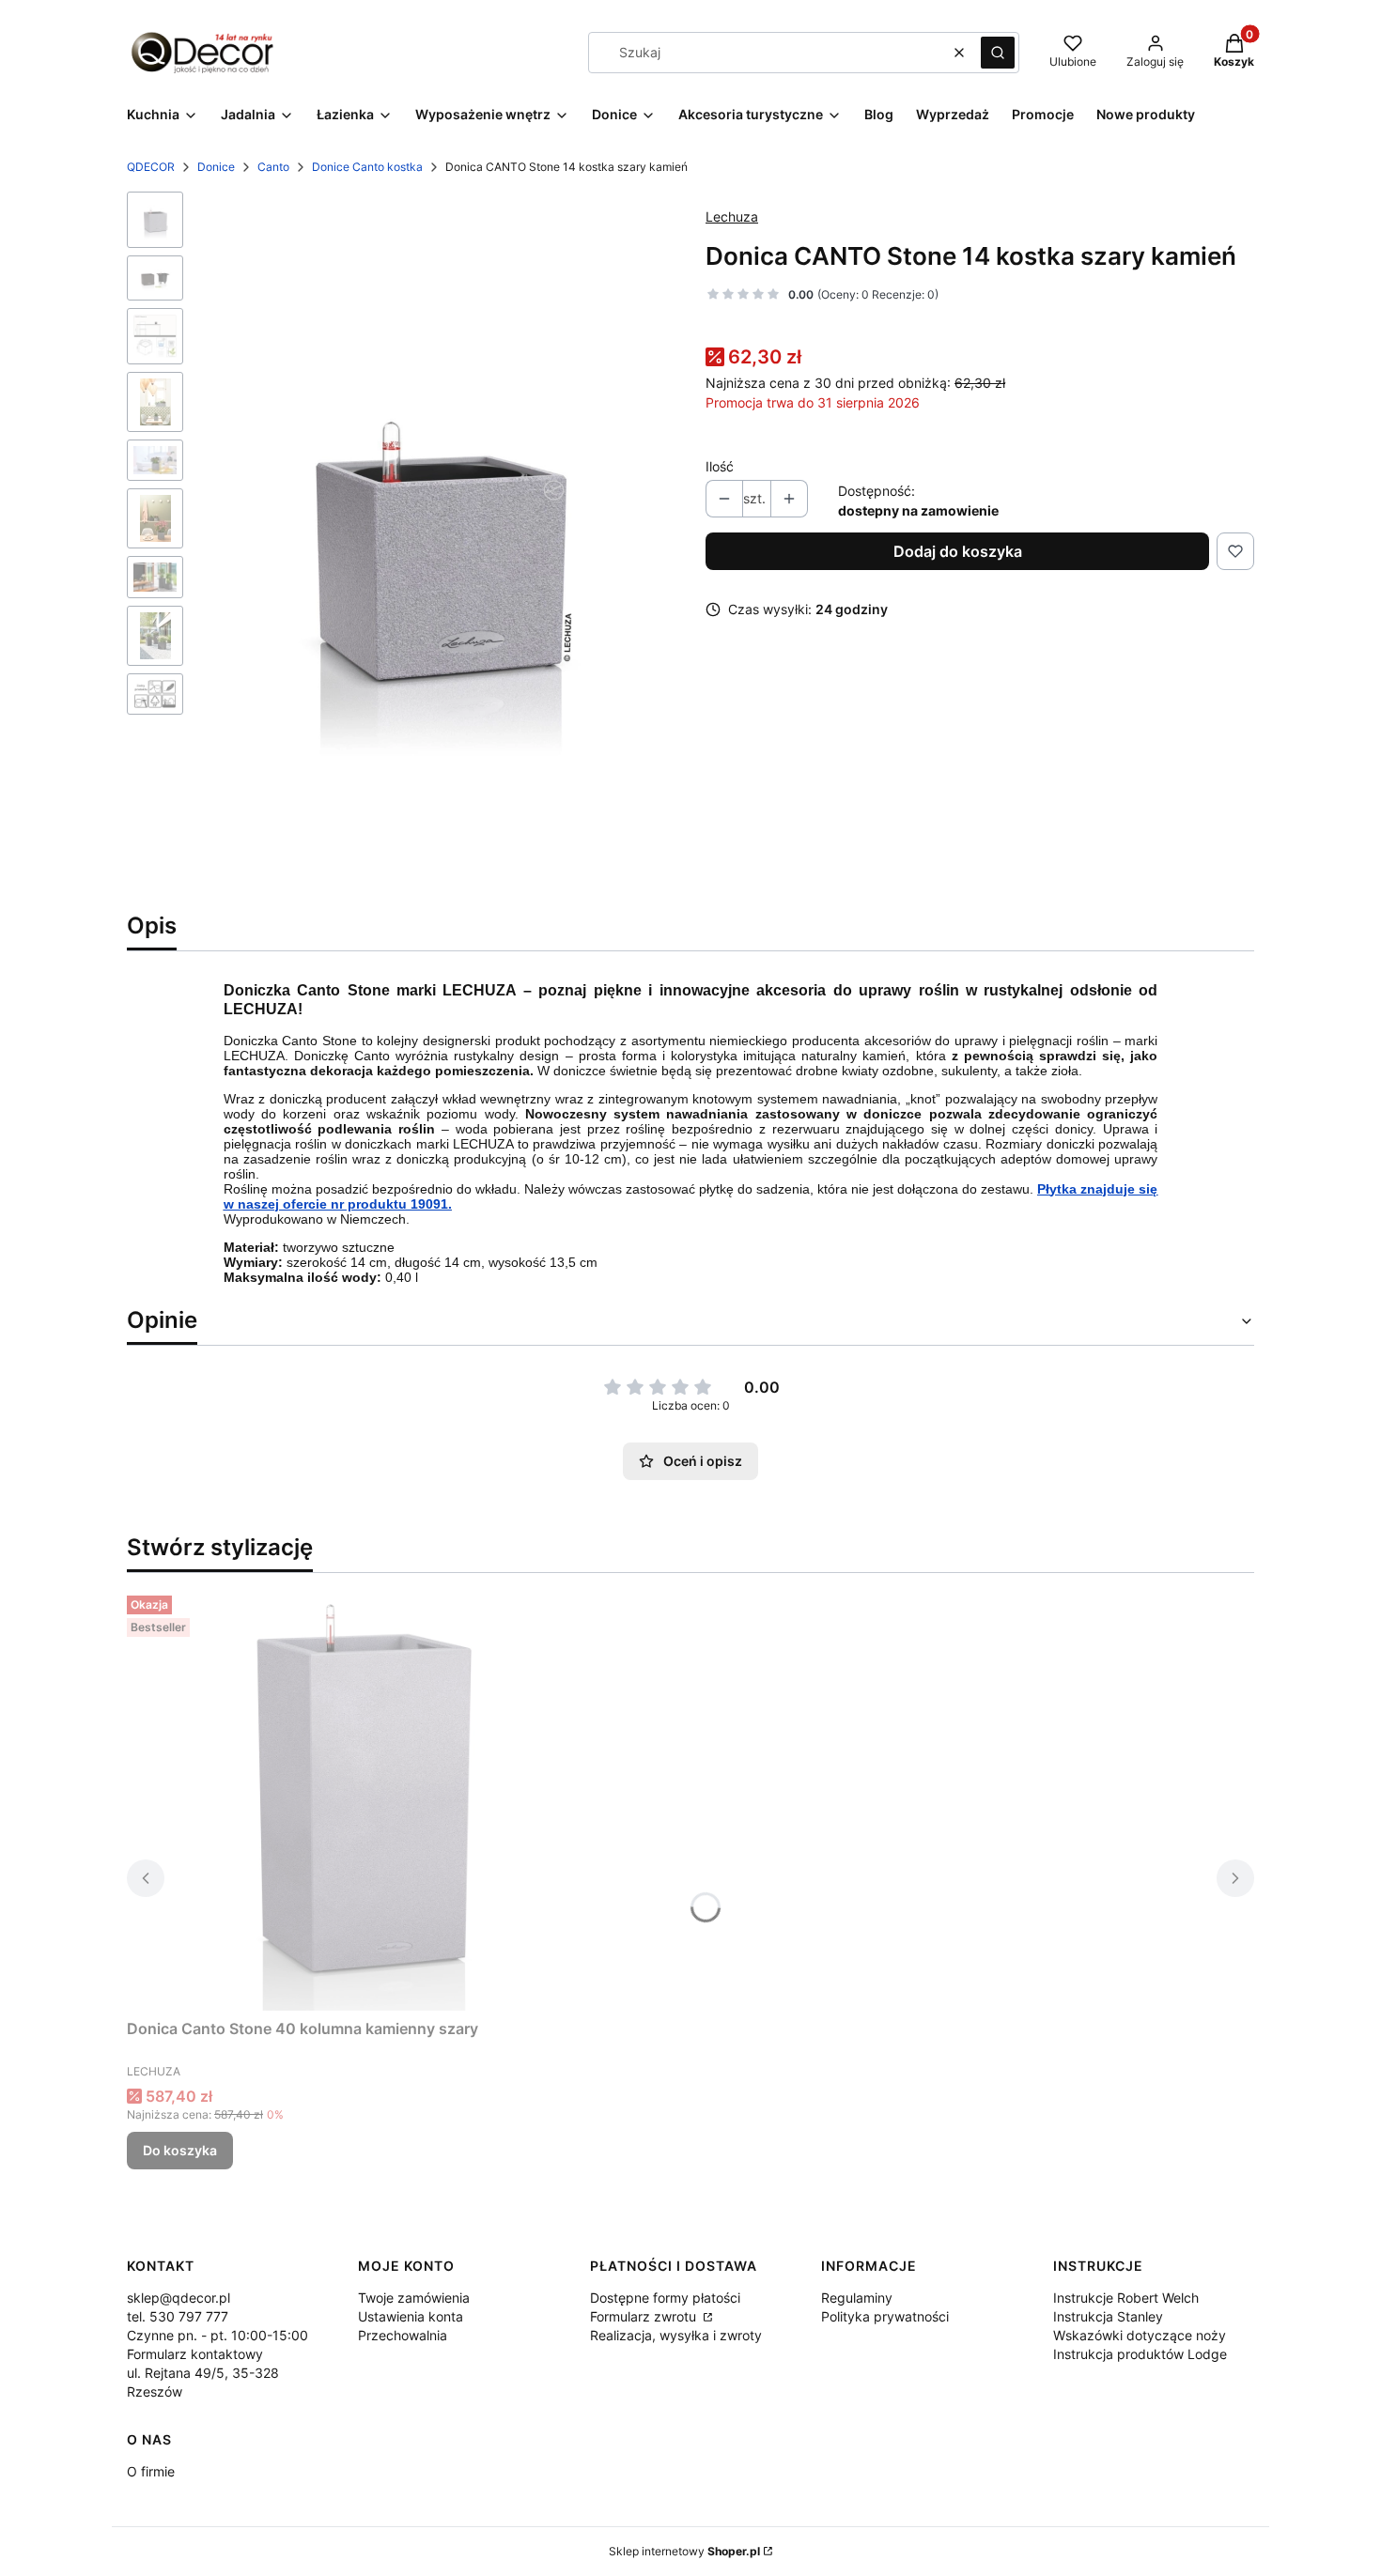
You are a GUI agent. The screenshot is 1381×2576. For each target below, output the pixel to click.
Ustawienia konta (411, 2316)
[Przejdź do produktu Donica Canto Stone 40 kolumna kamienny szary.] (362, 1799)
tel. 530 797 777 (178, 2316)
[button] (998, 53)
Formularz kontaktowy (195, 2354)
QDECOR (151, 167)
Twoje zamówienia (414, 2298)
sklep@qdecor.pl (178, 2298)
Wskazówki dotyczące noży (1140, 2335)
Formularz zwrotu (645, 2316)
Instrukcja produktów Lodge (1140, 2354)
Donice (216, 167)
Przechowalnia (403, 2335)
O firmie (151, 2471)
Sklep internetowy (684, 2551)
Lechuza (732, 216)
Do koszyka (180, 2150)
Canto (273, 167)
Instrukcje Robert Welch (1126, 2298)
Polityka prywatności (885, 2316)
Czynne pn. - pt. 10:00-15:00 (217, 2335)
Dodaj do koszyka (958, 551)
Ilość (720, 466)
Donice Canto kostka (367, 167)
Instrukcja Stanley (1108, 2316)
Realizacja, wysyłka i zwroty (676, 2335)
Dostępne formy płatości (665, 2298)
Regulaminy (857, 2298)
